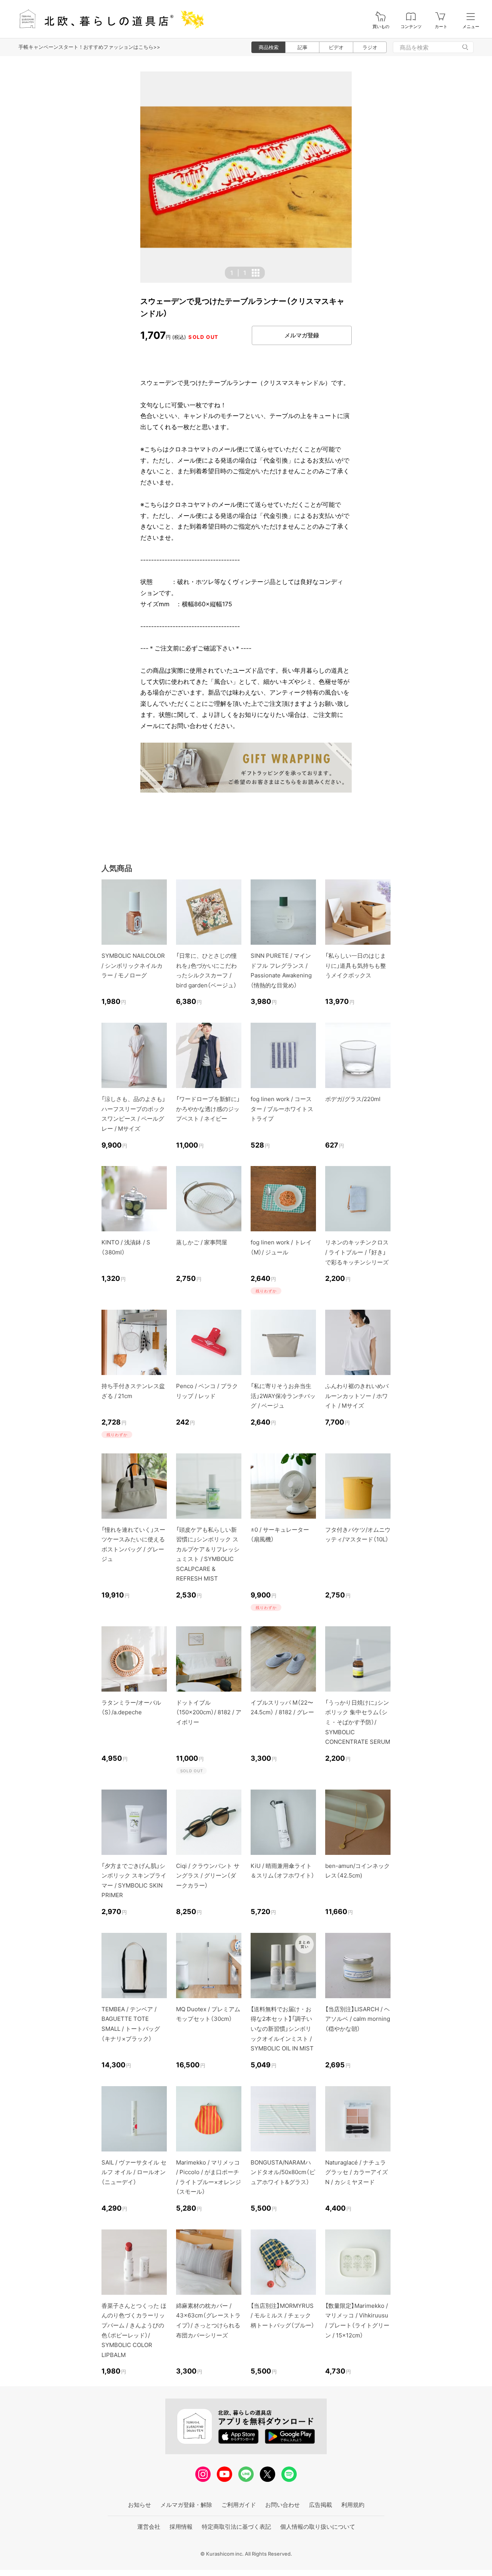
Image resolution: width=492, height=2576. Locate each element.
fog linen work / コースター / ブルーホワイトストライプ (282, 1109)
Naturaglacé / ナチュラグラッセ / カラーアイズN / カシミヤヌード (357, 2172)
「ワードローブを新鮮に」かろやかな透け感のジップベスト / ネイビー (208, 1109)
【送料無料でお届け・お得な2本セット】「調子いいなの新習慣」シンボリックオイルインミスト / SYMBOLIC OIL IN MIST (282, 2029)
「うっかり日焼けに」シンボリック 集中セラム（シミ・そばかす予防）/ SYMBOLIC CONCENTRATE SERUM (358, 1722)
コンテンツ (411, 27)
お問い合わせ (283, 2505)
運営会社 (149, 2527)
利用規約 (353, 2505)
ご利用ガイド (239, 2505)
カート (441, 27)
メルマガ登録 (302, 335)
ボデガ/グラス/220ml (353, 1099)
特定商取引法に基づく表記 (236, 2527)
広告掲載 (321, 2505)
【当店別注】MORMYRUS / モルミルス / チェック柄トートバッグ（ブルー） (283, 2316)
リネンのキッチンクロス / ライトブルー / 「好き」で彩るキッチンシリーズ (357, 1252)
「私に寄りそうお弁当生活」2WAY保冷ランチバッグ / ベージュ (283, 1396)
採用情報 (181, 2527)
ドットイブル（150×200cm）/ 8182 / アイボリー (209, 1712)
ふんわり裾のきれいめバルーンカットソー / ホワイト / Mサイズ (357, 1396)
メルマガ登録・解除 (186, 2505)
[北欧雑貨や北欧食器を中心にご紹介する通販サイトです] (108, 19)
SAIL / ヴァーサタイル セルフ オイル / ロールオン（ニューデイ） (134, 2172)
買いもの (381, 27)
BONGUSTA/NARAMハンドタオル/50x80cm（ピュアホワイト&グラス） (283, 2172)
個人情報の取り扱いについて (318, 2527)
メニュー (471, 27)
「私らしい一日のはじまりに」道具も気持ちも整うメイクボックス (356, 965)
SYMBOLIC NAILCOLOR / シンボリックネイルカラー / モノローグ (133, 965)
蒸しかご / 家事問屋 (202, 1242)
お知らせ (140, 2505)
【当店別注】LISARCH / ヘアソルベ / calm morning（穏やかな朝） (358, 2019)
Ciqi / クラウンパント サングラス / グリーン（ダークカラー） (208, 1876)
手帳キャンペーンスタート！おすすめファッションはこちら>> (89, 47)
